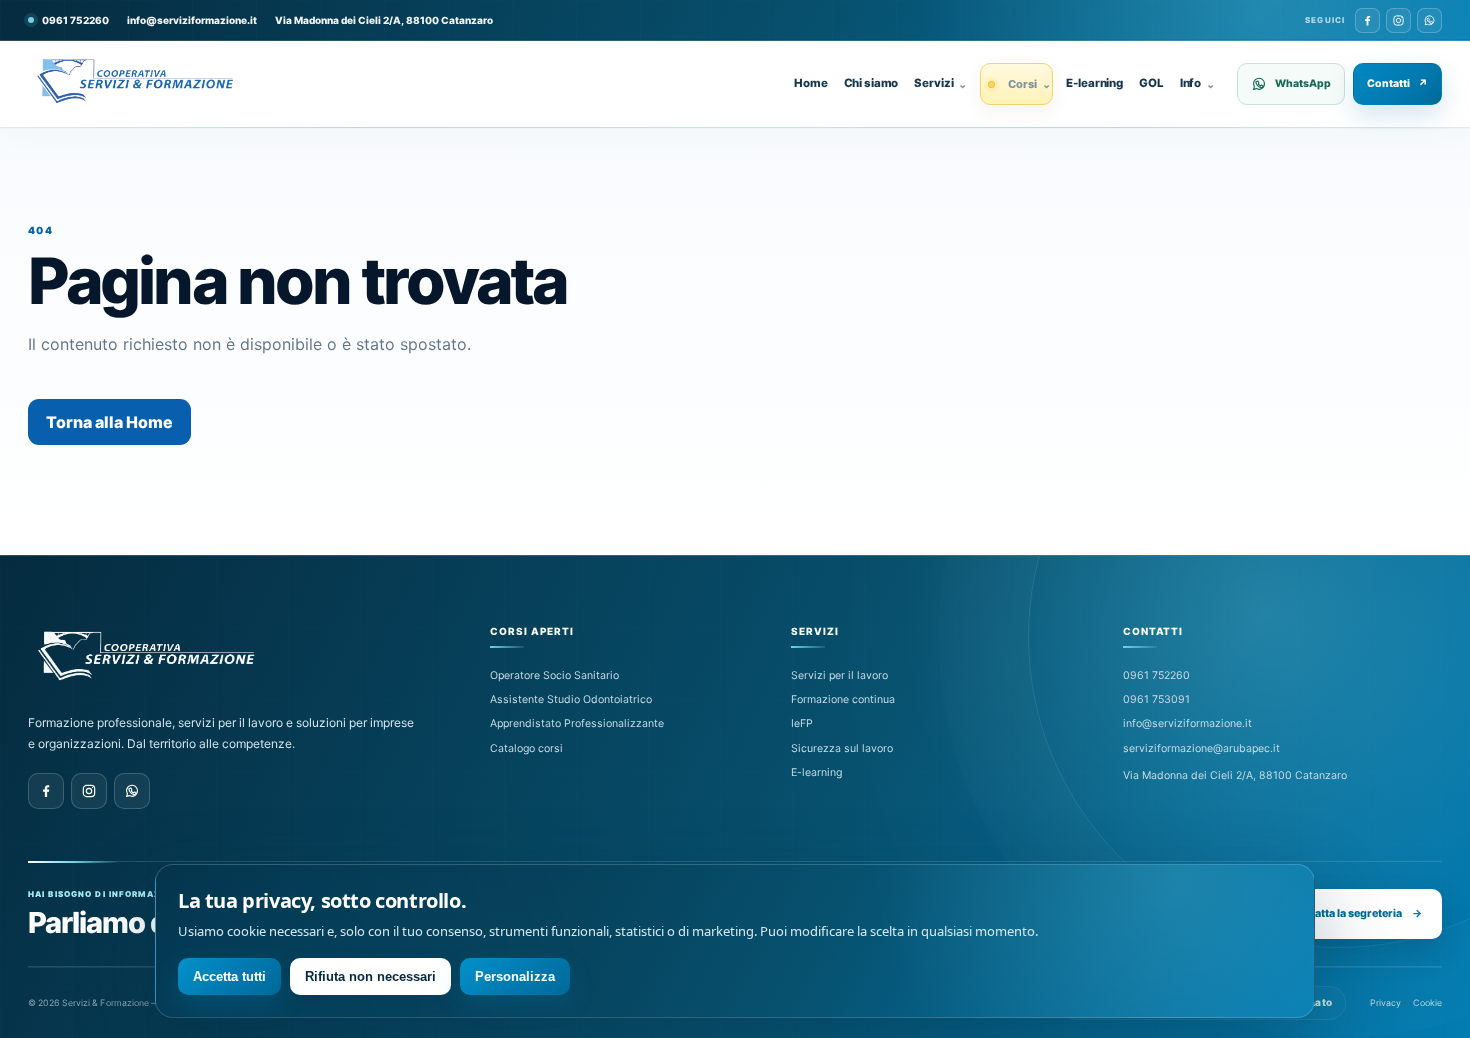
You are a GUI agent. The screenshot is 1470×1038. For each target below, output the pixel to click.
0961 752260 (1156, 675)
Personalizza (515, 976)
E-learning (1094, 83)
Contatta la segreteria (1355, 913)
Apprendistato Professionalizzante (577, 723)
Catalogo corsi (526, 748)
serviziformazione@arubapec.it (1201, 748)
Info (1197, 83)
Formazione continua (843, 699)
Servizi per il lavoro (839, 675)
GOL (1151, 83)
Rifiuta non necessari (370, 976)
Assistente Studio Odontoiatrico (571, 699)
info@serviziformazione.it (192, 20)
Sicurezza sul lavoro (842, 748)
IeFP (802, 723)
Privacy (1386, 1002)
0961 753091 (1156, 699)
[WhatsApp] (1429, 20)
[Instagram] (1398, 20)
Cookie (1427, 1002)
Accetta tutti (229, 976)
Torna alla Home (109, 422)
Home (810, 83)
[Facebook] (1367, 20)
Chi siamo (871, 83)
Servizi (940, 83)
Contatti (1397, 83)
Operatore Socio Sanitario (554, 675)
